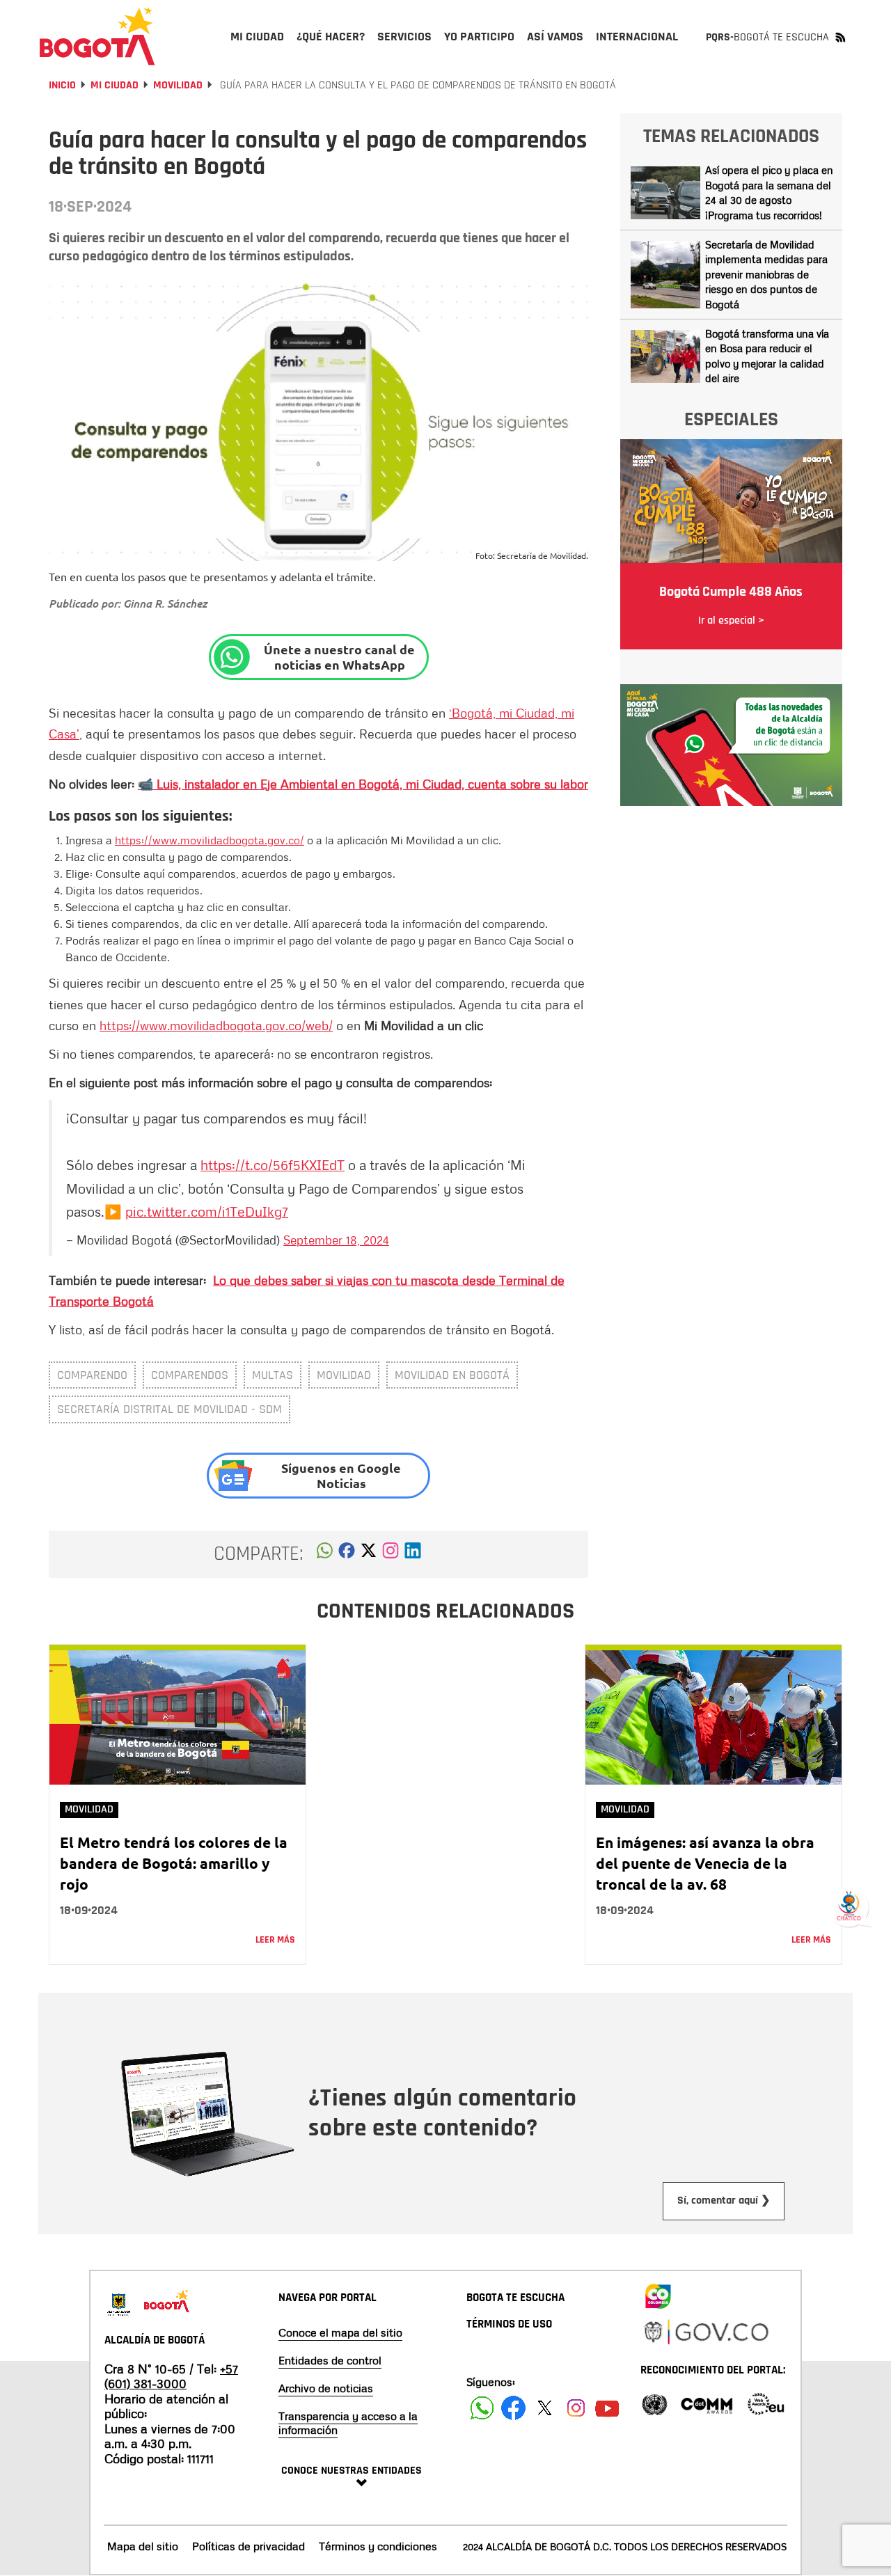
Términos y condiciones (378, 2546)
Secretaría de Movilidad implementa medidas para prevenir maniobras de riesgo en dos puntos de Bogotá (766, 274)
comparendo (92, 1375)
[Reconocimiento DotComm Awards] (707, 2403)
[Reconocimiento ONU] (654, 2403)
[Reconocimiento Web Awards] (766, 2403)
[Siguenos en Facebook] (482, 2408)
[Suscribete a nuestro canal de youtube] (607, 2408)
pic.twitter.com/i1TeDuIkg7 (207, 1211)
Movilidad (178, 85)
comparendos (190, 1375)
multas (273, 1375)
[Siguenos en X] (545, 2408)
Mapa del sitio (143, 2546)
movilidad (344, 1375)
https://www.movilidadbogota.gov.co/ (210, 840)
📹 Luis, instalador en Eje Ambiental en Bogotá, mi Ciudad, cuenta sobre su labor (363, 784)
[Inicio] (97, 36)
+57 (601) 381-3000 (171, 2376)
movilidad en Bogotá (452, 1375)
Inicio (62, 85)
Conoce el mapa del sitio (340, 2332)
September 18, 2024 (336, 1240)
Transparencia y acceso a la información (348, 2423)
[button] (325, 1554)
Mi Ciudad (115, 85)
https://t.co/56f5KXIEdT (273, 1164)
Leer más (275, 1940)
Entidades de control (330, 2360)
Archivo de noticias (326, 2388)
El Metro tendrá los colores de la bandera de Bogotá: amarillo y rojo (174, 1863)
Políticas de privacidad (249, 2546)
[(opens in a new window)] (391, 1554)
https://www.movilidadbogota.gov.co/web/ (216, 1025)
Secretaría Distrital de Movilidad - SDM (169, 1409)
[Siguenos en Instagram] (576, 2408)
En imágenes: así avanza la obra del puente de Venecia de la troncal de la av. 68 (705, 1863)
